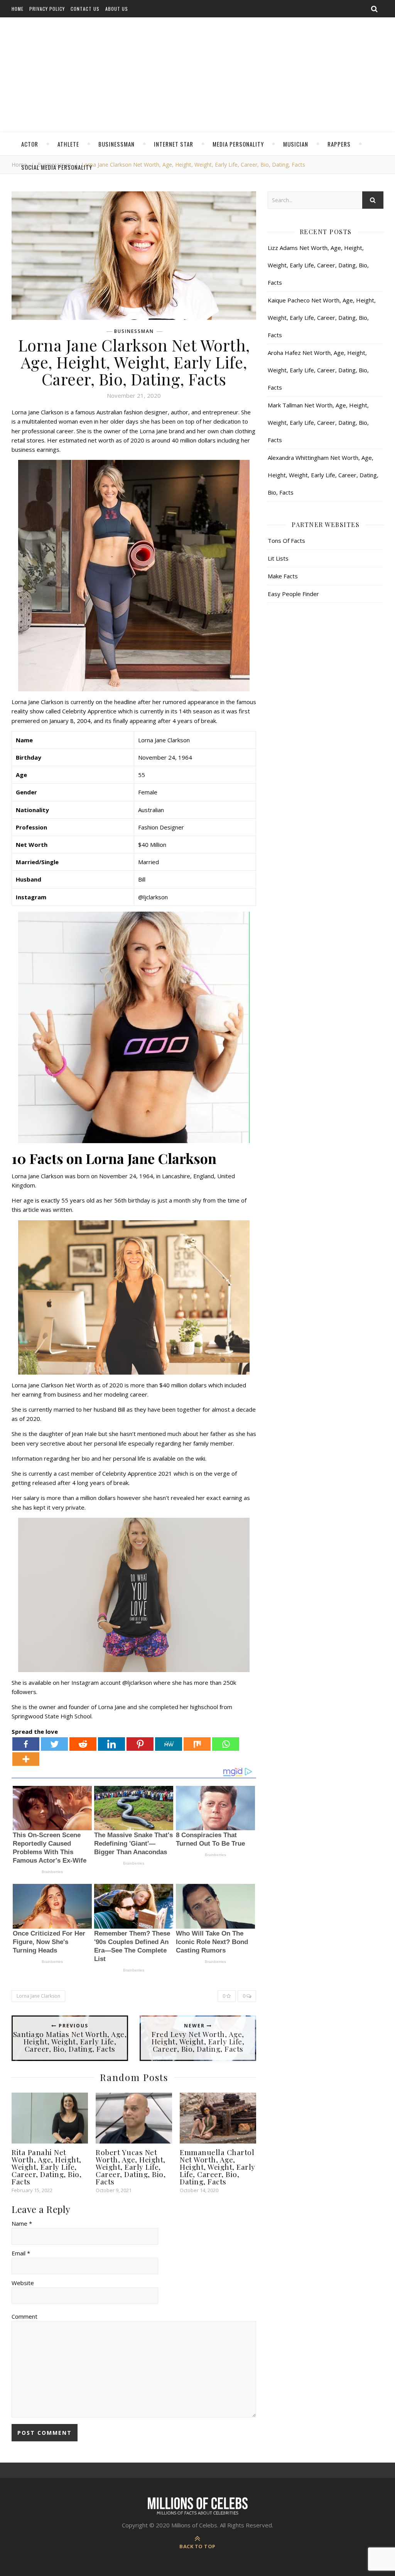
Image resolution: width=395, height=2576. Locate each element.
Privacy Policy (47, 9)
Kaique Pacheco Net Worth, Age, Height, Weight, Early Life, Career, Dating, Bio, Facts (322, 318)
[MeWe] (169, 1744)
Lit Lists (278, 558)
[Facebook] (26, 1744)
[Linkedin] (111, 1744)
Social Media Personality (57, 167)
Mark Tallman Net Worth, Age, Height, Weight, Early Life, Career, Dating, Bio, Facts (318, 422)
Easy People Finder (293, 594)
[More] (26, 1759)
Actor (30, 144)
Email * (21, 2253)
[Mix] (197, 1744)
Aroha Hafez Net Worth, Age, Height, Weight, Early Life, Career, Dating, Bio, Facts (318, 370)
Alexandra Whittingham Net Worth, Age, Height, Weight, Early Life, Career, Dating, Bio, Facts (323, 475)
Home (18, 9)
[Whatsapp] (226, 1744)
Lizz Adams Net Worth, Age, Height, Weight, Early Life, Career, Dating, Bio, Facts (318, 265)
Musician (296, 144)
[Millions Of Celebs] (197, 75)
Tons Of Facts (286, 541)
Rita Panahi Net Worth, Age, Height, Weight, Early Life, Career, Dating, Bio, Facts (46, 2167)
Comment (24, 2316)
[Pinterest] (140, 1744)
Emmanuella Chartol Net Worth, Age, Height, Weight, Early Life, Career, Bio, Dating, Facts (218, 2167)
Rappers (339, 144)
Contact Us (85, 9)
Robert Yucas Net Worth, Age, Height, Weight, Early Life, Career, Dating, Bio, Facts (131, 2167)
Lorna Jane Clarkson (38, 1996)
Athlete (68, 144)
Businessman (116, 144)
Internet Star (174, 144)
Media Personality (238, 144)
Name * (22, 2223)
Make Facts (283, 576)
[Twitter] (54, 1744)
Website (23, 2283)
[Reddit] (83, 1744)
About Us (117, 9)
